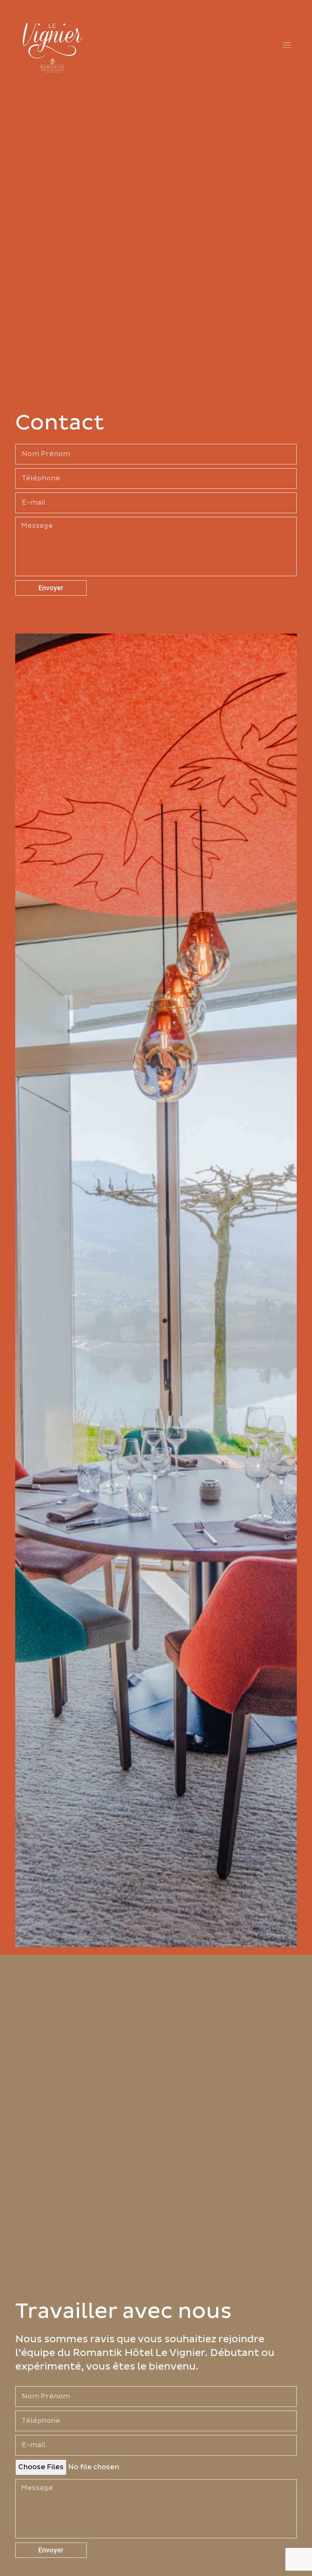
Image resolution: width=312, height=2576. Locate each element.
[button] (287, 46)
